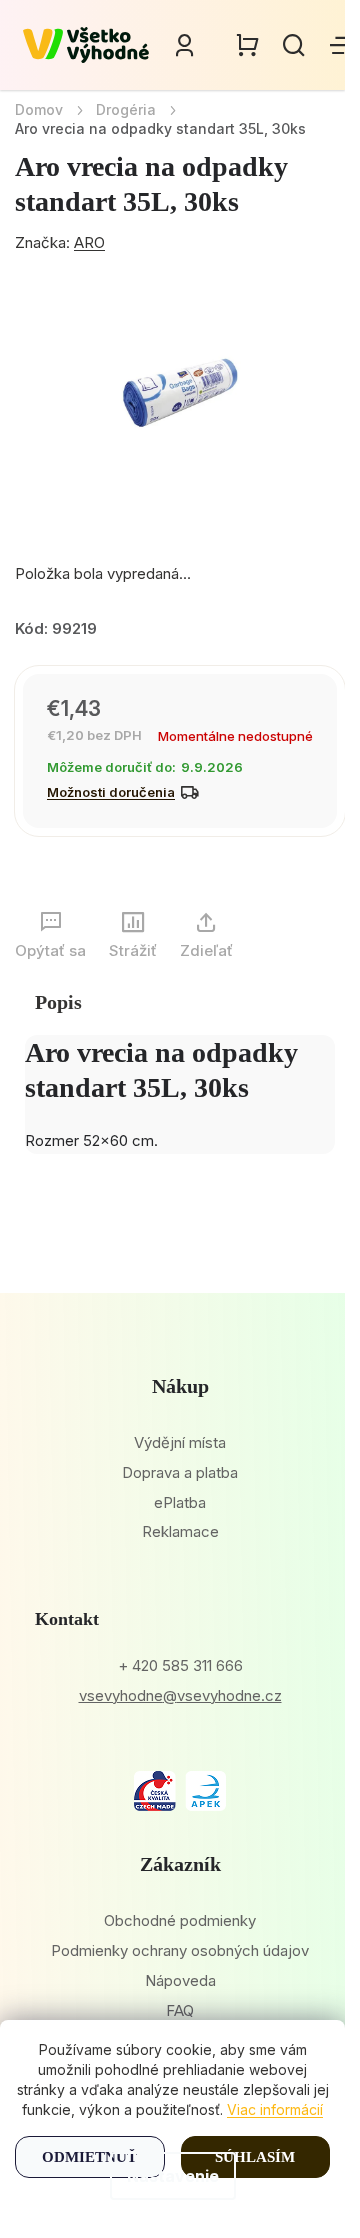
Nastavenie (173, 2176)
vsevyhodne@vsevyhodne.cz (180, 1695)
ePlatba (180, 1502)
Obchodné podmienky (180, 1920)
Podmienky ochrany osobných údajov (180, 1950)
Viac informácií (275, 2109)
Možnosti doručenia (111, 792)
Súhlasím (255, 2157)
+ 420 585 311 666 (180, 1665)
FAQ (180, 2010)
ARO (89, 242)
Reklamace (180, 1531)
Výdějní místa (180, 1442)
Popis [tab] (58, 1002)
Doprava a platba (180, 1472)
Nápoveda (180, 1980)
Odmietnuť (89, 2157)
